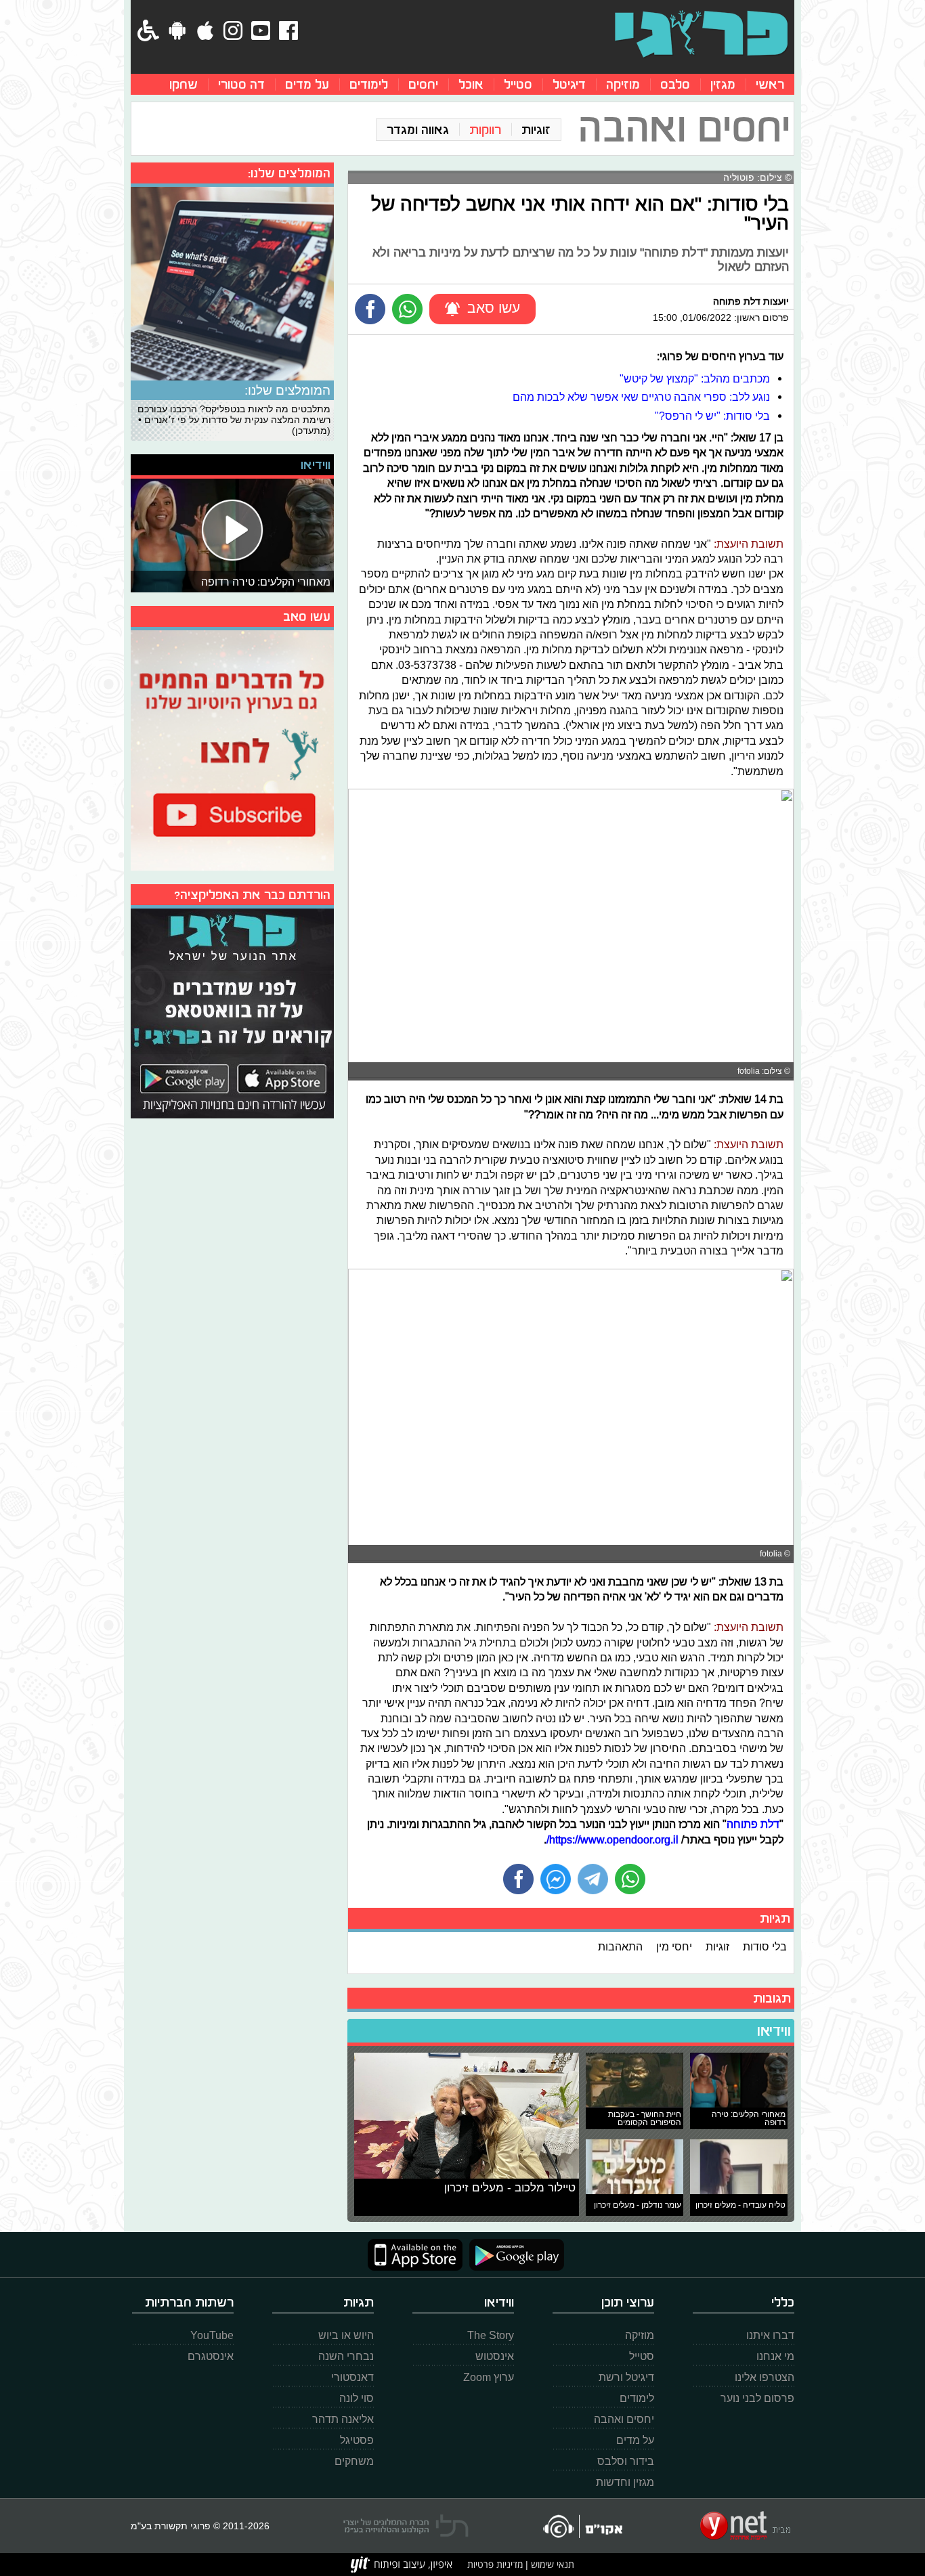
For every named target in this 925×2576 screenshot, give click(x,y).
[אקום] (582, 2526)
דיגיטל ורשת (626, 2377)
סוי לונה (357, 2398)
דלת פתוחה (753, 1824)
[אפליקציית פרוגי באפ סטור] (415, 2255)
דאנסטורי (352, 2377)
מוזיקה (623, 84)
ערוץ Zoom (489, 2377)
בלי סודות (765, 1946)
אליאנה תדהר (343, 2419)
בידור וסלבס (626, 2461)
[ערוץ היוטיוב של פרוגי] (232, 749)
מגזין (723, 84)
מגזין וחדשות (625, 2482)
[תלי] (406, 2526)
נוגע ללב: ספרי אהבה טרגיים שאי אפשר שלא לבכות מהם (641, 397)
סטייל (518, 84)
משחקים (354, 2461)
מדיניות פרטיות (495, 2564)
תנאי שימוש (551, 2564)
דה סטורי (241, 84)
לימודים (369, 84)
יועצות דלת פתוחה (751, 301)
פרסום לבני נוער (757, 2398)
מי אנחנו (775, 2356)
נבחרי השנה (346, 2356)
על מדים (307, 84)
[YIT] (402, 2564)
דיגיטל (569, 84)
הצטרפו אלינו (765, 2377)
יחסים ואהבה (624, 2419)
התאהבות (620, 1946)
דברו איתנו (770, 2335)
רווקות (485, 130)
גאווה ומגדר (418, 130)
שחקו (184, 84)
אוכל (471, 84)
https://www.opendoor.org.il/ (612, 1839)
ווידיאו (774, 2031)
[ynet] (745, 2526)
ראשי (770, 84)
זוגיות (536, 130)
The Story (491, 2335)
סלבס (675, 84)
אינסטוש (495, 2356)
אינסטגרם (211, 2356)
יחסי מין (674, 1946)
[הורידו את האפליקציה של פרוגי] (232, 1012)
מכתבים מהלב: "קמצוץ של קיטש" (695, 378)
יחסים (423, 84)
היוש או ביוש (346, 2335)
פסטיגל (357, 2440)
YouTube (212, 2335)
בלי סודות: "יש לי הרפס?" (712, 416)
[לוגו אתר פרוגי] (701, 34)
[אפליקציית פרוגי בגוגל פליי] (513, 2255)
